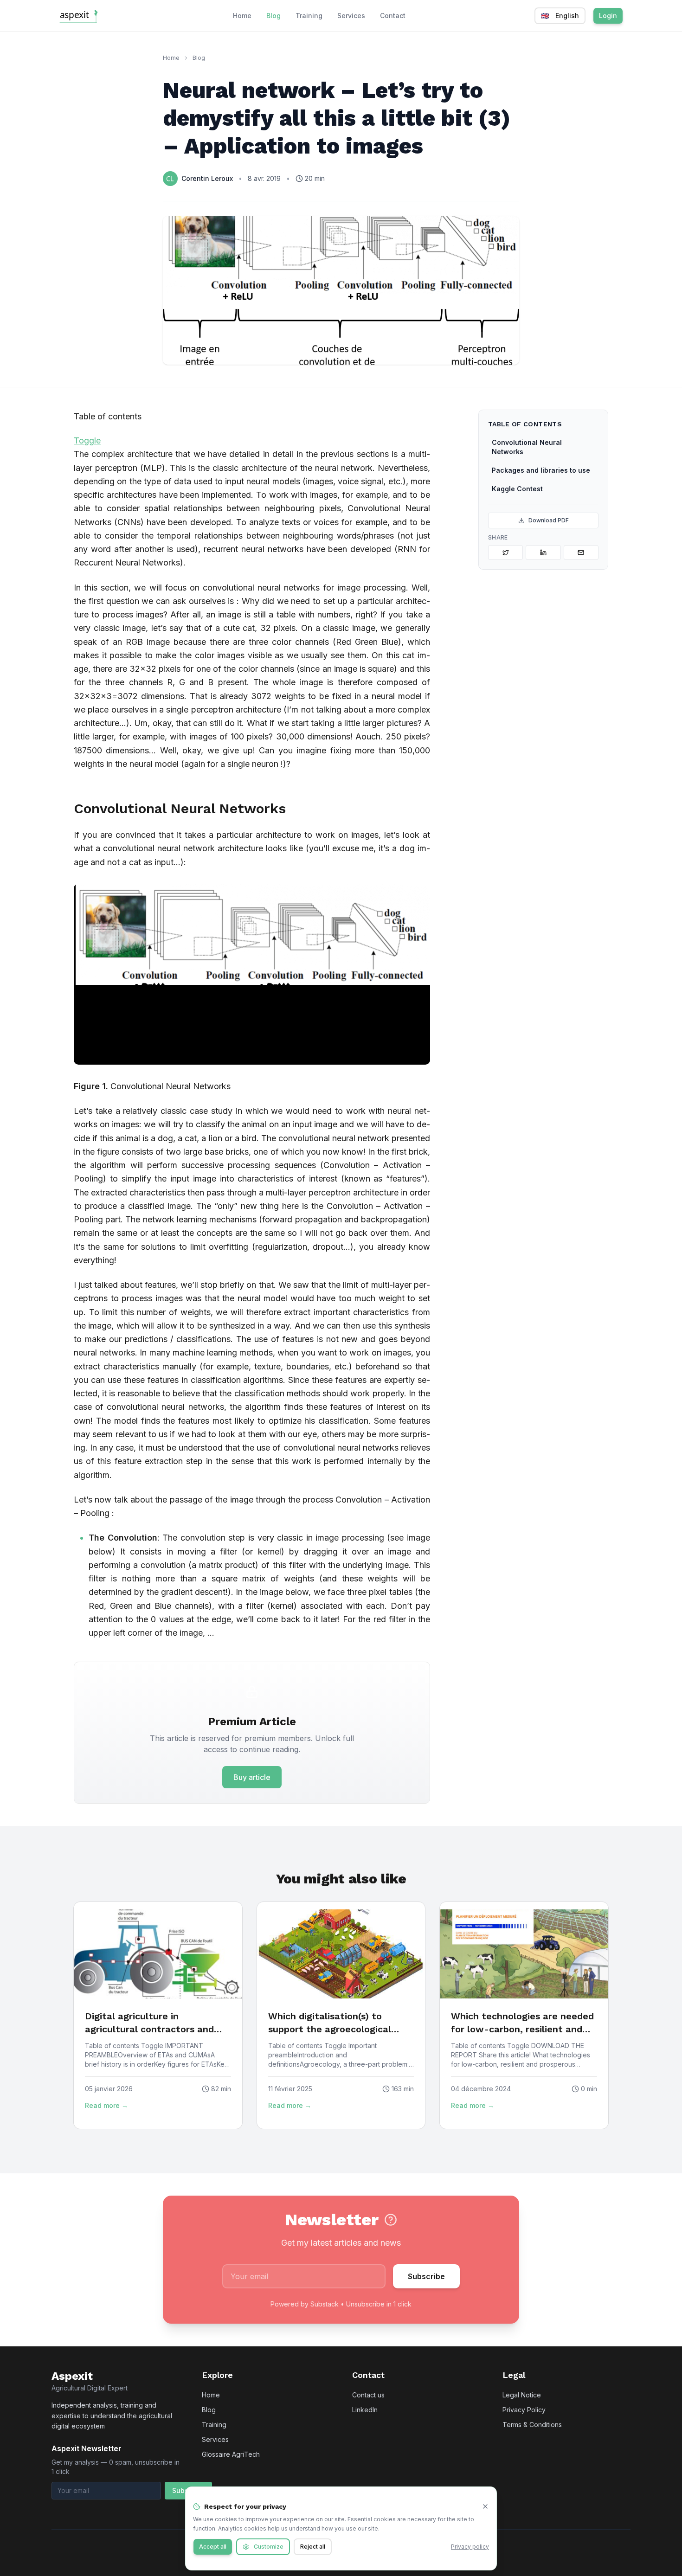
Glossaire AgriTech (231, 2454)
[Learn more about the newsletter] (391, 2220)
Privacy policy (470, 2547)
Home (242, 16)
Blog (273, 16)
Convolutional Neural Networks (527, 447)
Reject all (313, 2547)
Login (608, 16)
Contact (393, 16)
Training (309, 16)
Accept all (213, 2547)
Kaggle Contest (517, 489)
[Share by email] (581, 552)
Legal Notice (522, 2395)
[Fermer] (485, 2506)
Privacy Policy (524, 2410)
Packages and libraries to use (541, 470)
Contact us (368, 2395)
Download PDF (549, 520)
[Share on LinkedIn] (543, 552)
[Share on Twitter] (505, 552)
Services (351, 16)
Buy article (252, 1777)
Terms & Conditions (532, 2425)
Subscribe (426, 2276)
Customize (269, 2547)
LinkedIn (365, 2410)
